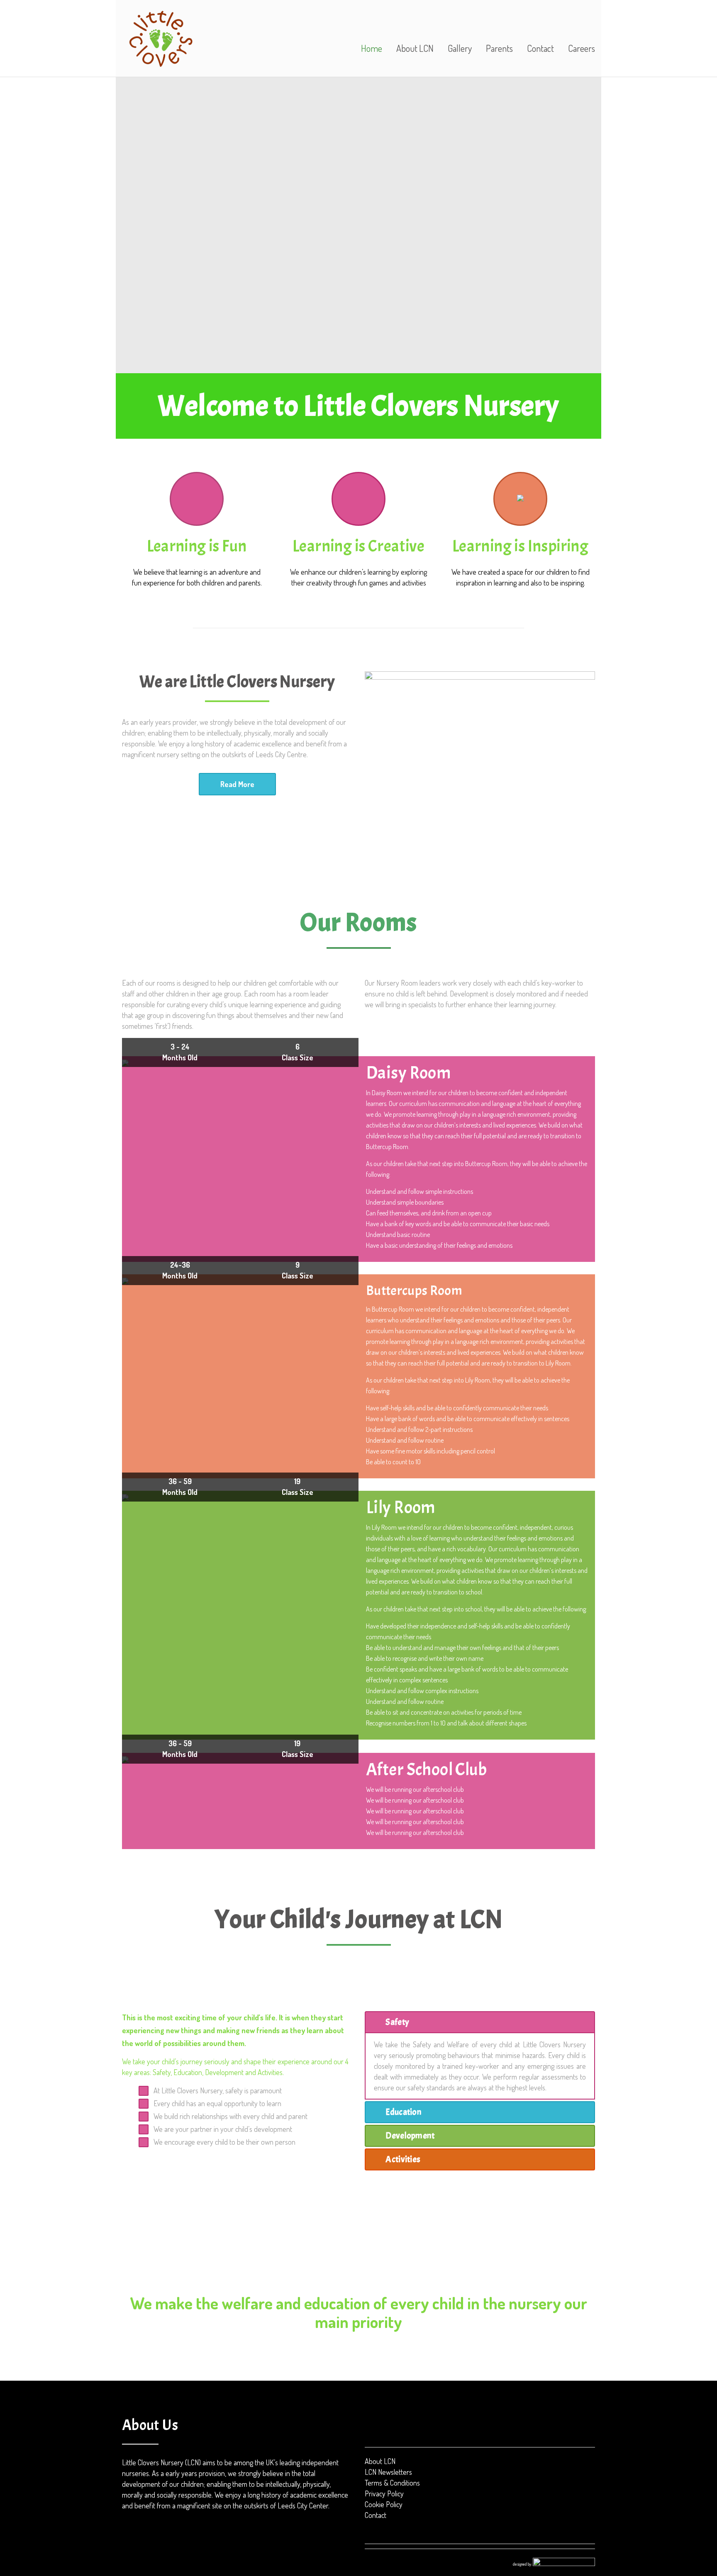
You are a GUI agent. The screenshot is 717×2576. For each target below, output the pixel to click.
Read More (237, 784)
